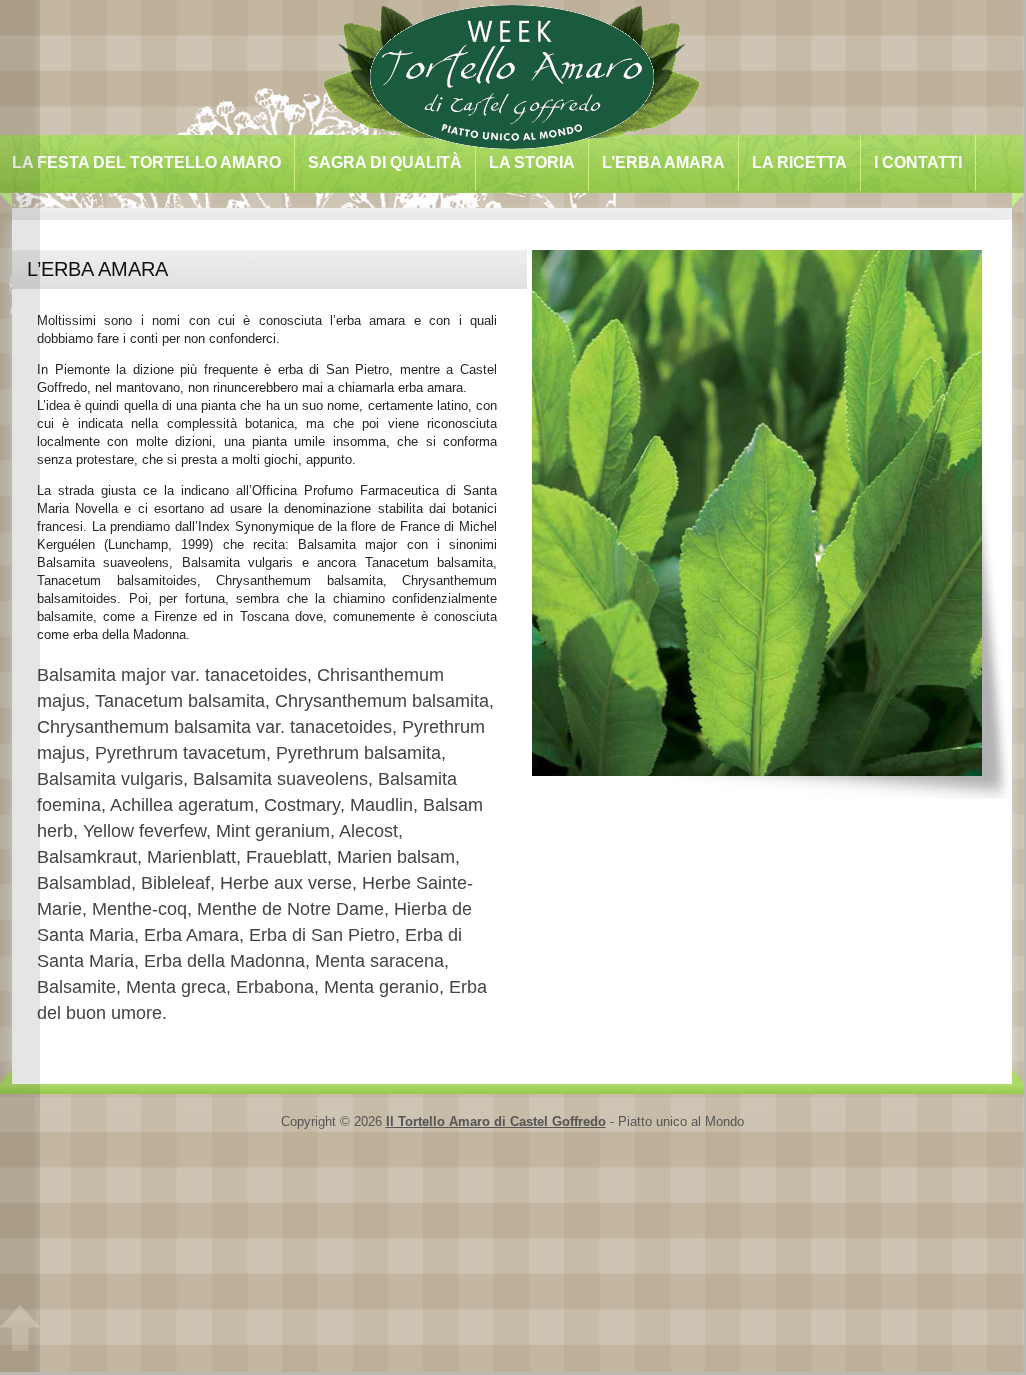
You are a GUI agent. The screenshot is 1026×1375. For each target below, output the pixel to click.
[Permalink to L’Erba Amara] (762, 781)
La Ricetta (799, 162)
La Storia (532, 162)
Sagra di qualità (385, 162)
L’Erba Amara (663, 162)
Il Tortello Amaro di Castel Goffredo (496, 1121)
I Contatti (918, 162)
